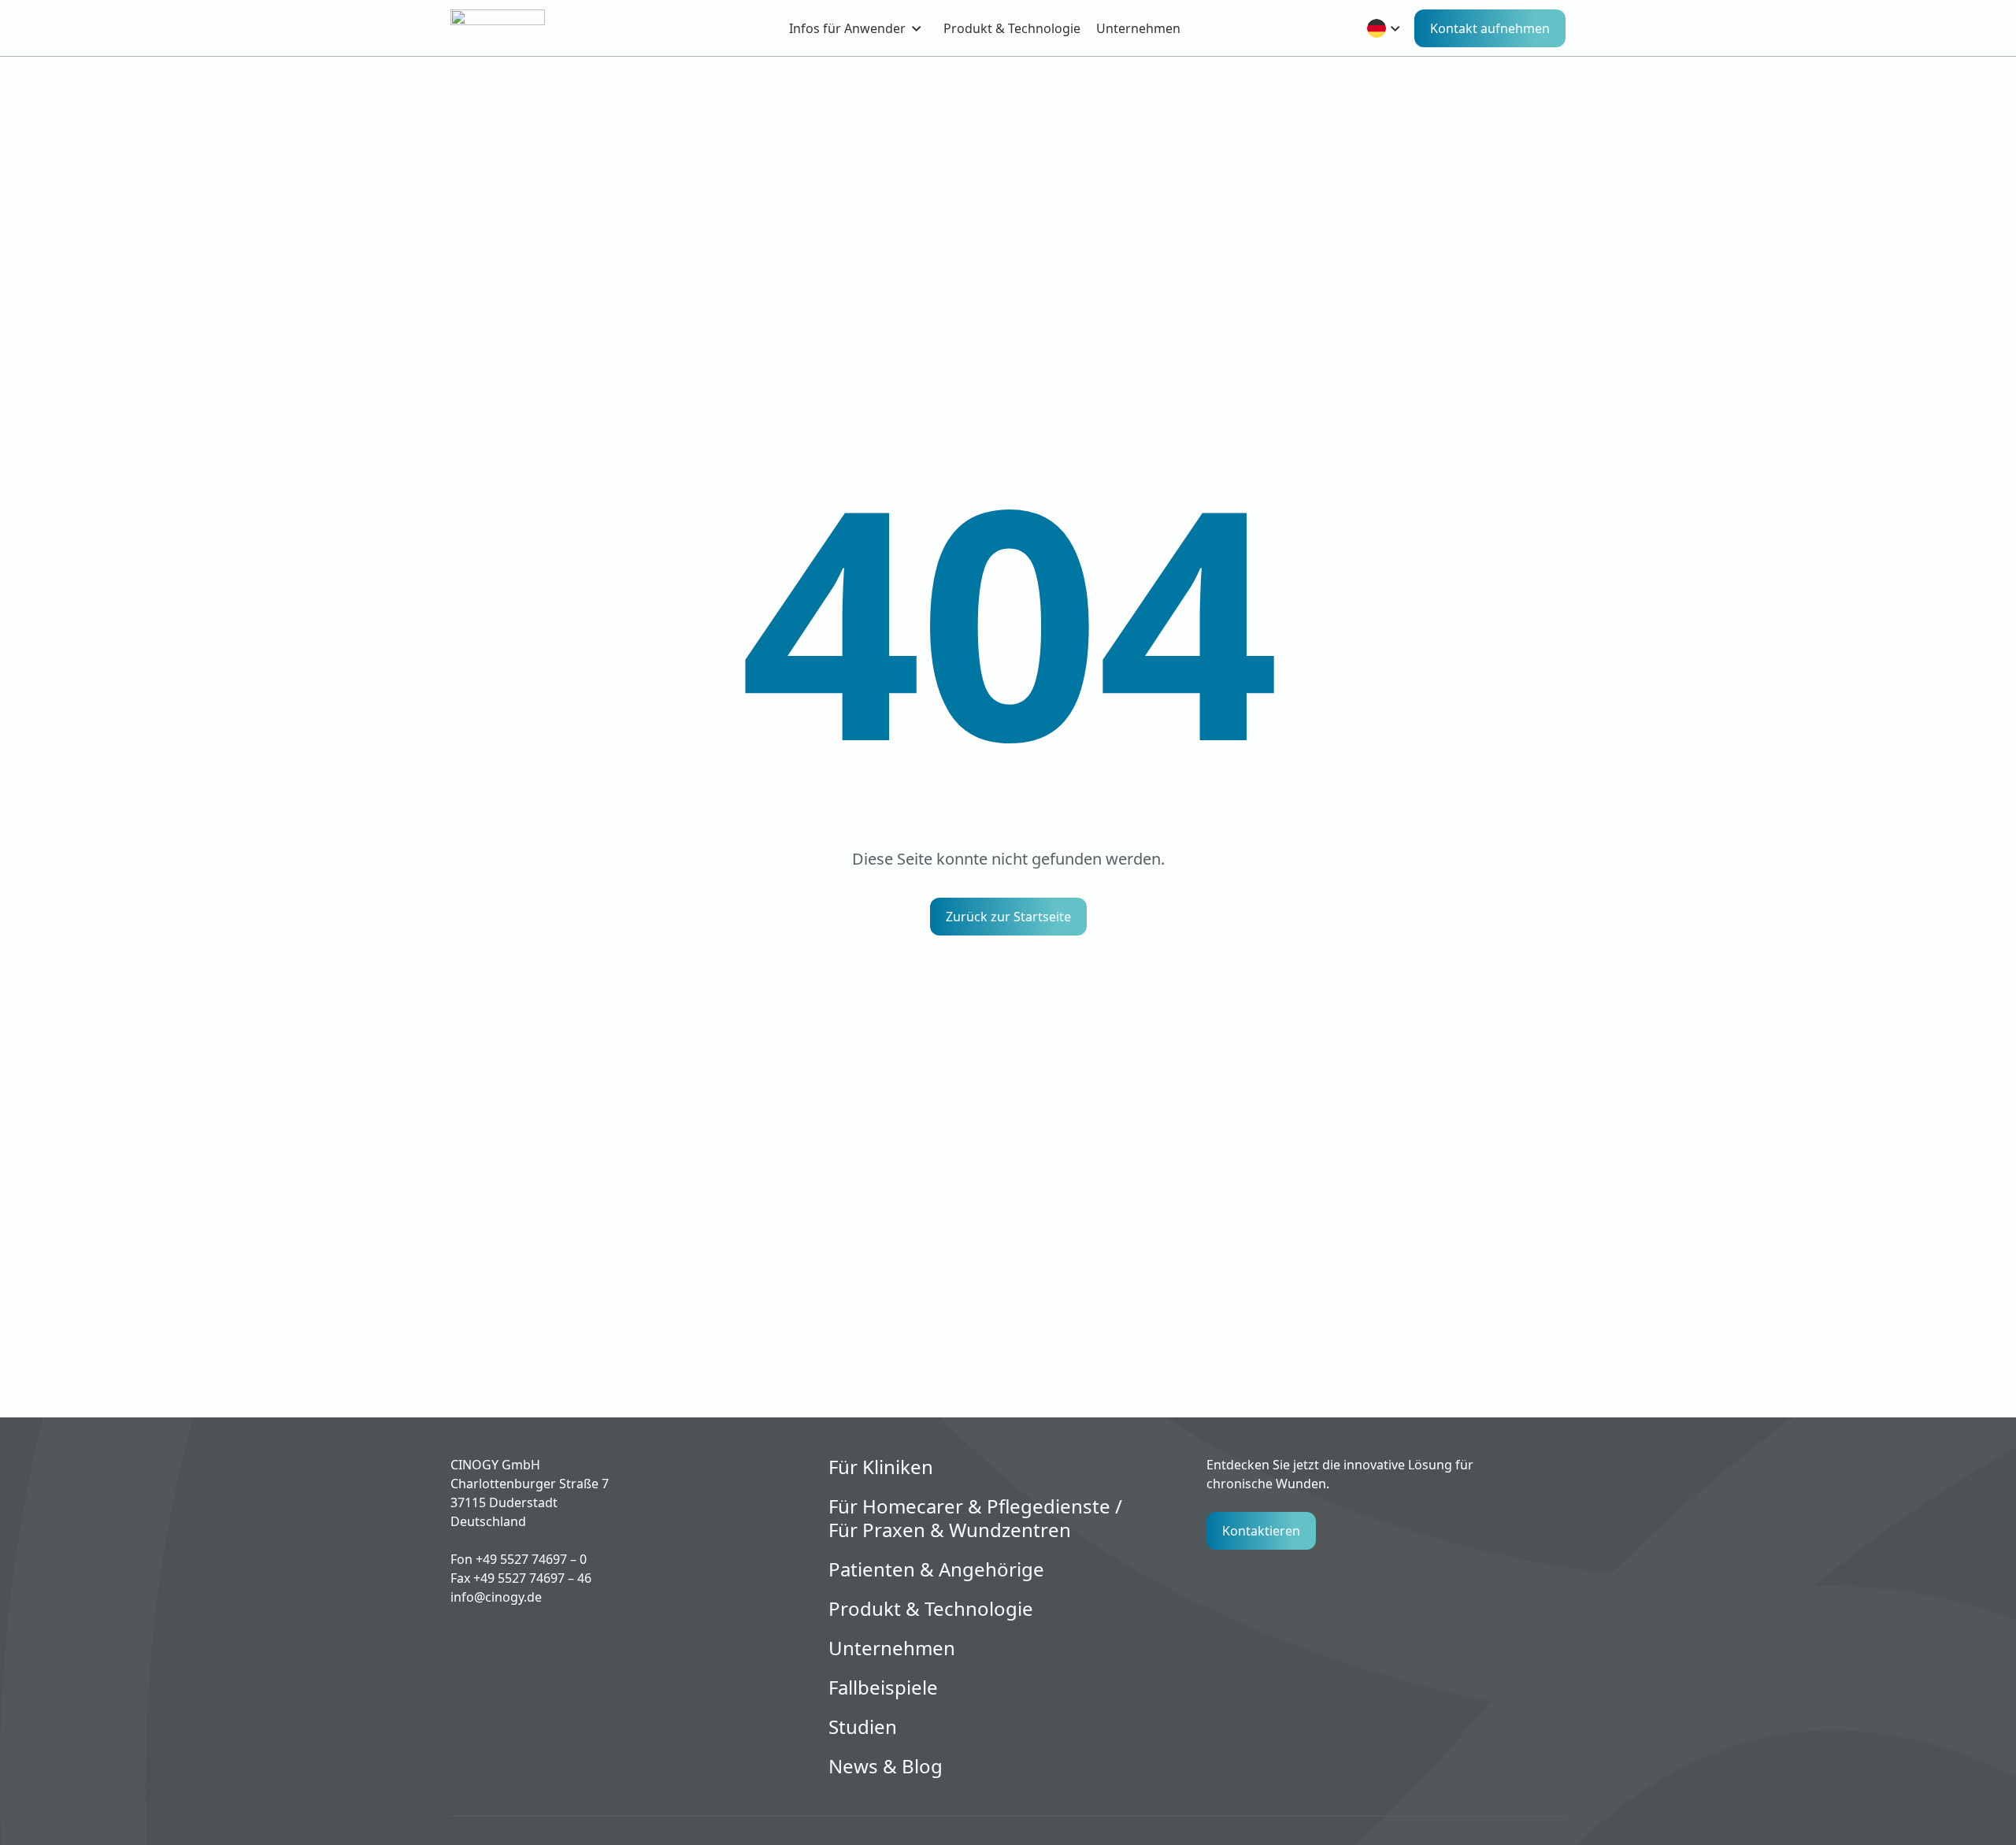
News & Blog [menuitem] (886, 1766)
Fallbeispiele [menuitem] (883, 1688)
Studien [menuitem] (863, 1727)
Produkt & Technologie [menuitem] (1012, 28)
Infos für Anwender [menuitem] (847, 28)
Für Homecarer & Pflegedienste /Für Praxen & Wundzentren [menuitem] (975, 1518)
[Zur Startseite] (525, 28)
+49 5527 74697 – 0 (531, 1559)
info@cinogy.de (496, 1597)
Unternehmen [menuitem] (1138, 28)
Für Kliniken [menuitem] (881, 1467)
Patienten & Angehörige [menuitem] (936, 1569)
